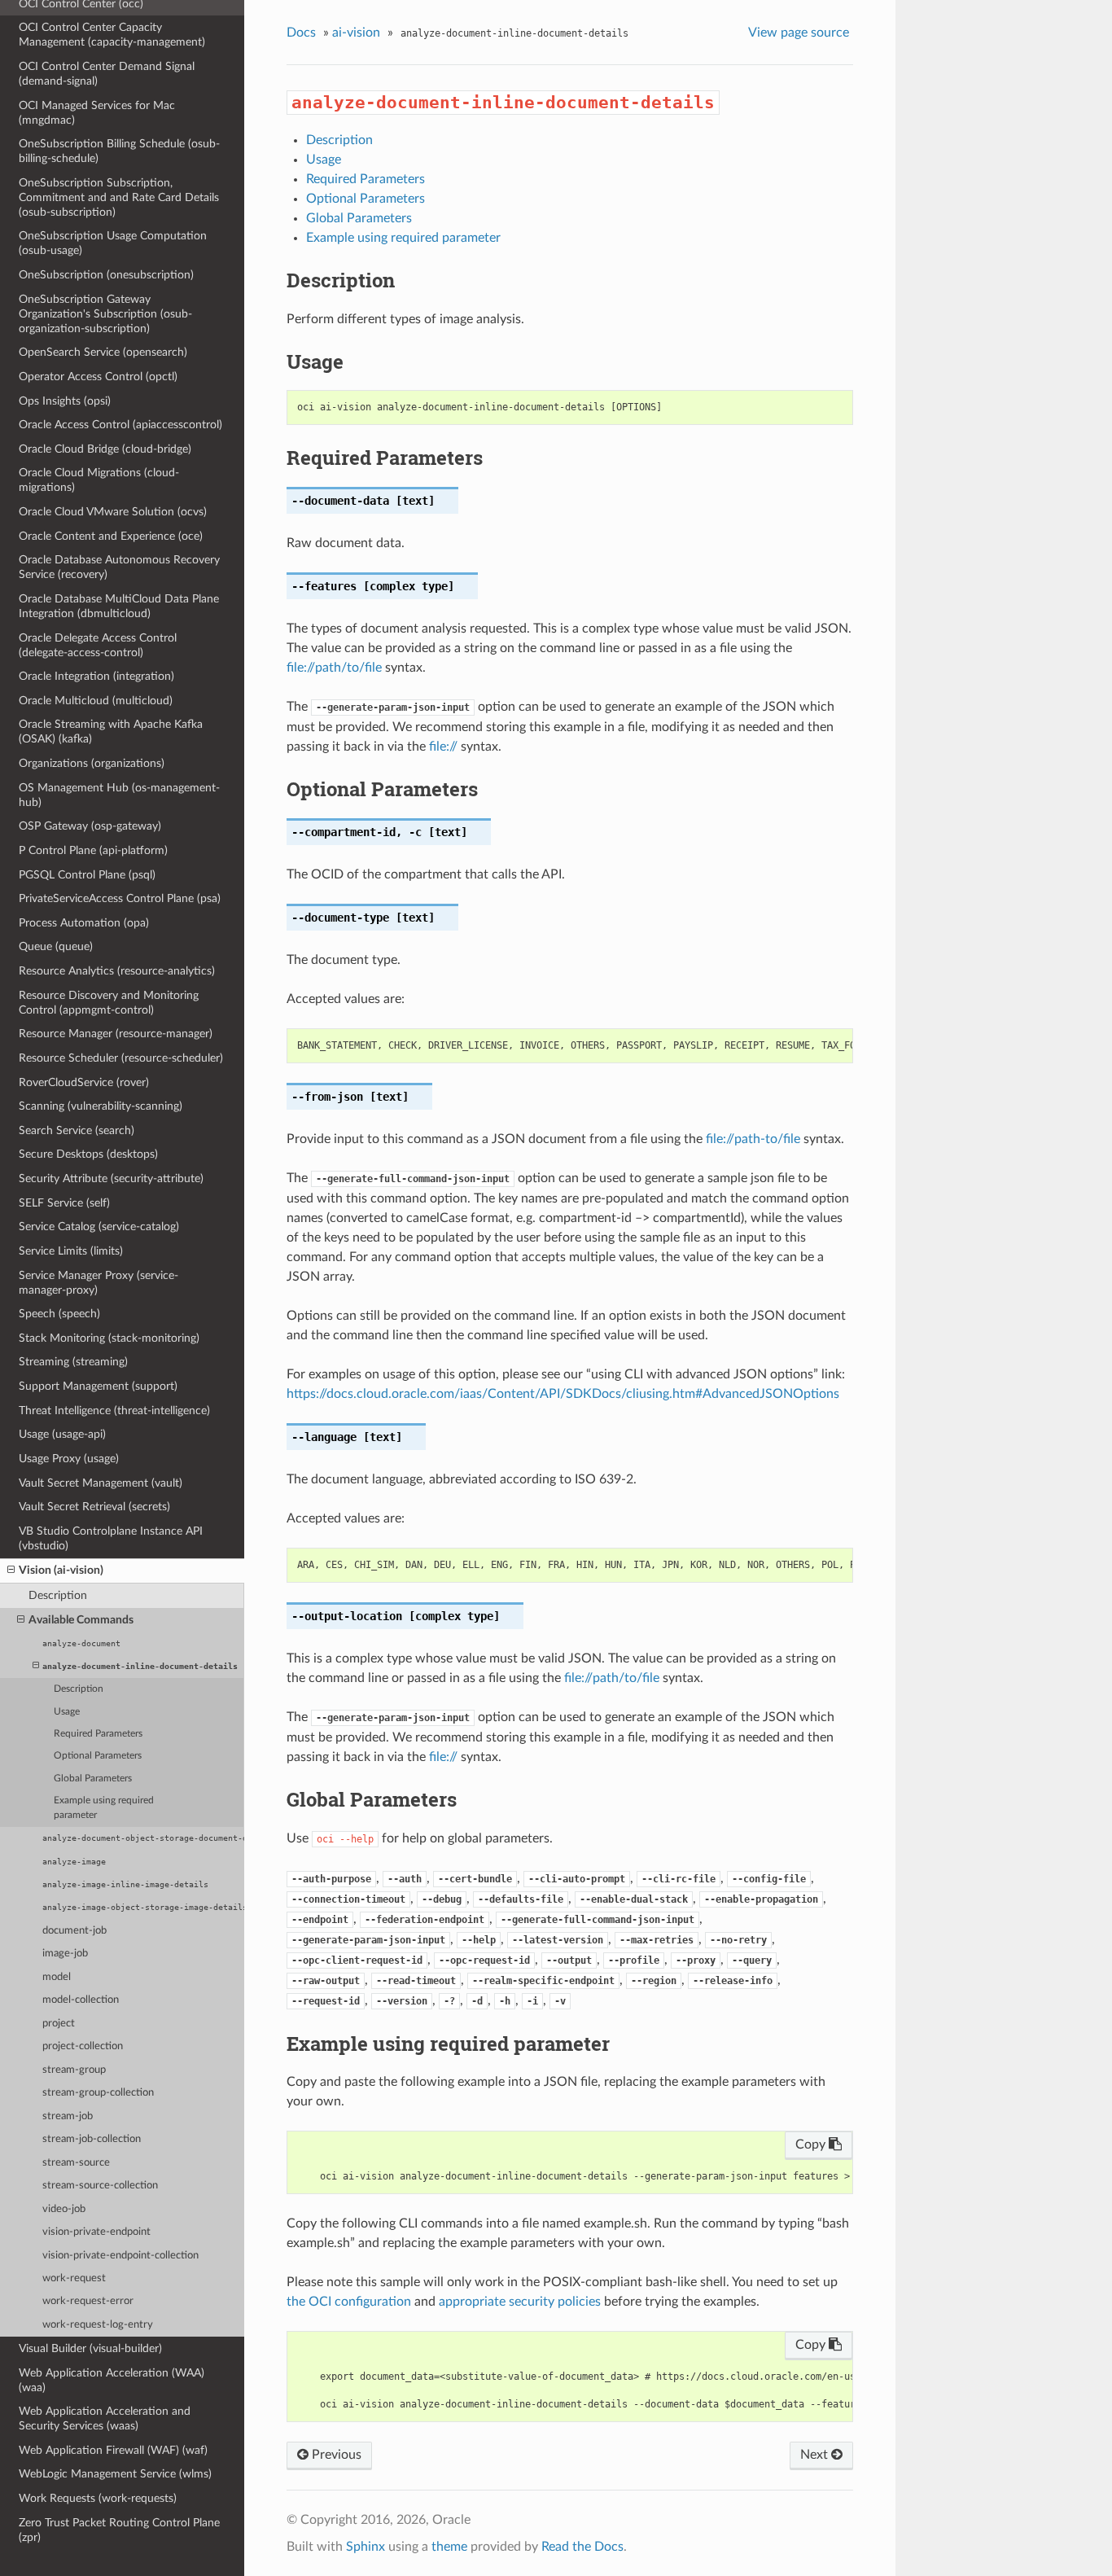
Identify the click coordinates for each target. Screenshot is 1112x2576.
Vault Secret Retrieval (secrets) (94, 1507)
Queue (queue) (56, 946)
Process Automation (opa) (84, 923)
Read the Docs (582, 2547)
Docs (301, 33)
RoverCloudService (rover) (84, 1082)
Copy (812, 2144)
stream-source (76, 2163)
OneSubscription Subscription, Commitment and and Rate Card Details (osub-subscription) (119, 197)
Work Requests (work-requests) (98, 2498)
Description (58, 1595)
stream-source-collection (100, 2186)
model (57, 1977)
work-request (74, 2278)
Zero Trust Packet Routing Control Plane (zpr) (119, 2530)
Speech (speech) (59, 1314)
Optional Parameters (98, 1756)
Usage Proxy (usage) (69, 1459)
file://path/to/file (334, 668)
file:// (443, 747)
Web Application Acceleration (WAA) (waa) (112, 2380)
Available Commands (81, 1620)
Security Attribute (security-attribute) (111, 1178)
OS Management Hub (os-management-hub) (119, 795)
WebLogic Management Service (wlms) (115, 2474)
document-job (74, 1931)
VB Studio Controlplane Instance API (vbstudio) (111, 1538)
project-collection (83, 2046)
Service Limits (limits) (71, 1251)
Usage (67, 1712)
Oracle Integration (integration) (96, 676)
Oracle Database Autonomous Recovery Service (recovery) (119, 567)
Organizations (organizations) (92, 763)
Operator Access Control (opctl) (98, 377)
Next (816, 2455)
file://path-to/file (753, 1139)
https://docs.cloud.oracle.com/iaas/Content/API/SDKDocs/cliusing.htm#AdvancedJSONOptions (563, 1394)
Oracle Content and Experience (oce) (111, 536)
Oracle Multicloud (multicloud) (96, 701)
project (59, 2024)
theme (449, 2547)
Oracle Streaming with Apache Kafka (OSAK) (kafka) (111, 732)
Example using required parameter (104, 1808)
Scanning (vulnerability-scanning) (101, 1106)
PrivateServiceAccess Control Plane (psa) (120, 898)
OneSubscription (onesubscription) (106, 275)
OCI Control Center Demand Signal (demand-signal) (107, 74)
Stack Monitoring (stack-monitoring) (109, 1338)
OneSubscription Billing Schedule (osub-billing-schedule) (119, 151)
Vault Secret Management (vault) (101, 1483)
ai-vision (356, 33)
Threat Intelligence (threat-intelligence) (114, 1411)
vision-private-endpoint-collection (120, 2256)
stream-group (74, 2070)
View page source (799, 33)
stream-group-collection (98, 2093)
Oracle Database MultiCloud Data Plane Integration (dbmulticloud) (119, 606)
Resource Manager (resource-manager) (116, 1034)
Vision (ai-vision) (61, 1570)
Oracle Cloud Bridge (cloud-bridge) (105, 449)
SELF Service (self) (64, 1203)
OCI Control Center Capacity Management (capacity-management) (112, 35)
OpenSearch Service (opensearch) (103, 352)
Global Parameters (93, 1779)
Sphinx (366, 2547)
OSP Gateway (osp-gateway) (90, 826)
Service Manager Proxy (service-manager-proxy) (99, 1283)
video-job (64, 2209)
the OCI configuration (349, 2302)
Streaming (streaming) (73, 1362)
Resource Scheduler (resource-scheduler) (121, 1058)
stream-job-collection (92, 2139)
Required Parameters (98, 1734)
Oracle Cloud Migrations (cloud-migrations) (99, 480)
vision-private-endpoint (96, 2232)
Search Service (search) (77, 1130)
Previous (335, 2455)
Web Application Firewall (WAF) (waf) (113, 2450)
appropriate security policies (520, 2302)
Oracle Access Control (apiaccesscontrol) (120, 425)
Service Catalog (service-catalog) (99, 1227)
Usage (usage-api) (62, 1434)
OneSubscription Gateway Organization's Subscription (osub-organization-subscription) (105, 314)
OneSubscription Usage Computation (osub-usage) (113, 243)
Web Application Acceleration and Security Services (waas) (105, 2418)
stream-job (68, 2116)
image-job (65, 1954)
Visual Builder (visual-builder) (90, 2348)
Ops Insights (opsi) (65, 401)
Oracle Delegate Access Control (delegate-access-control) (98, 645)
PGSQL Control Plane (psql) (87, 875)
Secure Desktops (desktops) (88, 1154)
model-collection (81, 2000)
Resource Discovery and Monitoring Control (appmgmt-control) (109, 1003)
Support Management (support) (98, 1386)
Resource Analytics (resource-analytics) (117, 971)
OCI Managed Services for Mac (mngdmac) (97, 113)
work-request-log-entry (98, 2325)
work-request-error (88, 2301)
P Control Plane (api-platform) (93, 850)
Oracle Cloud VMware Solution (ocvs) (113, 512)
